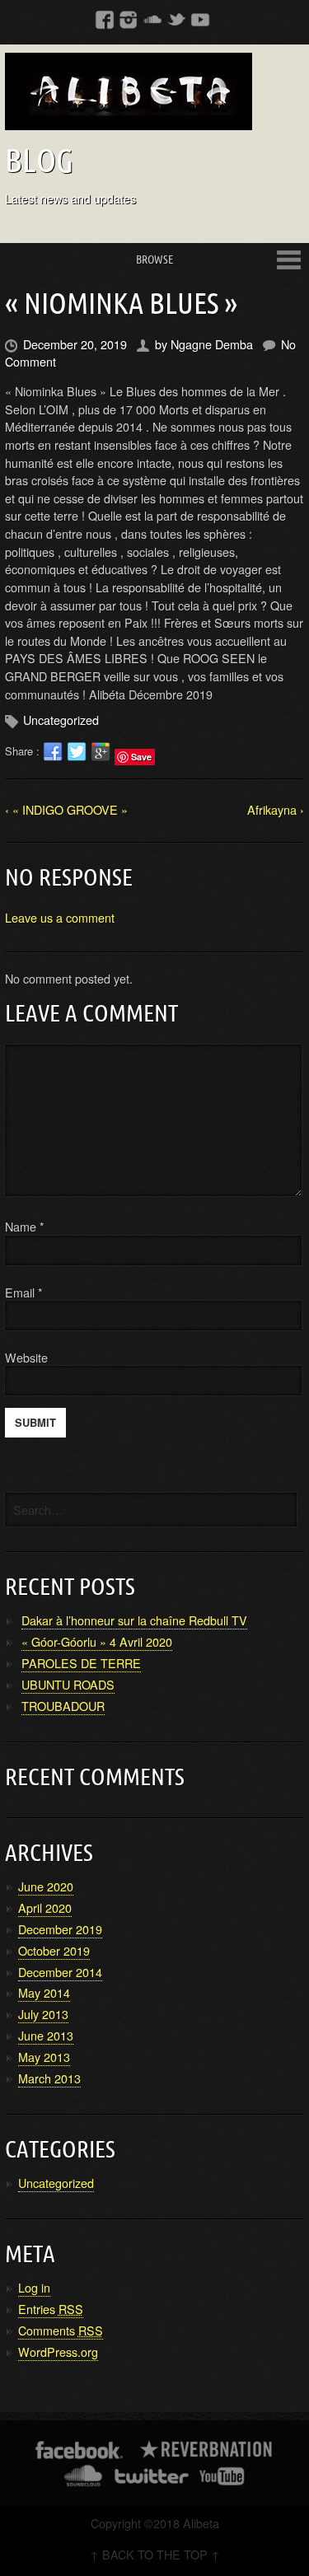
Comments (61, 2330)
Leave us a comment (60, 917)
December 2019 (60, 1929)
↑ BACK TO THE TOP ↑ (155, 2554)
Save (141, 757)
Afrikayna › (276, 809)
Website (26, 1357)
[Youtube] (200, 19)
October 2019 (54, 1950)
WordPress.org (58, 2352)
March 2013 (49, 2078)
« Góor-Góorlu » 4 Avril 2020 (97, 1641)
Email (20, 1292)
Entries (51, 2309)
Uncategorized (61, 720)
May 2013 (44, 2057)
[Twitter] (176, 19)
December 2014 (60, 1972)
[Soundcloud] (152, 19)
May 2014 (44, 1992)
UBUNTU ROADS (68, 1684)
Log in (34, 2287)
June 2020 (46, 1886)
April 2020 (45, 1907)
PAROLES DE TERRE (81, 1663)
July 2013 (43, 2014)
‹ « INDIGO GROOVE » (66, 809)
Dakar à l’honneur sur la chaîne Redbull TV (134, 1620)
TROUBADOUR (63, 1706)
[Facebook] (105, 19)
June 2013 (46, 2035)
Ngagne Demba (212, 344)
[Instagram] (129, 19)
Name (25, 1226)
